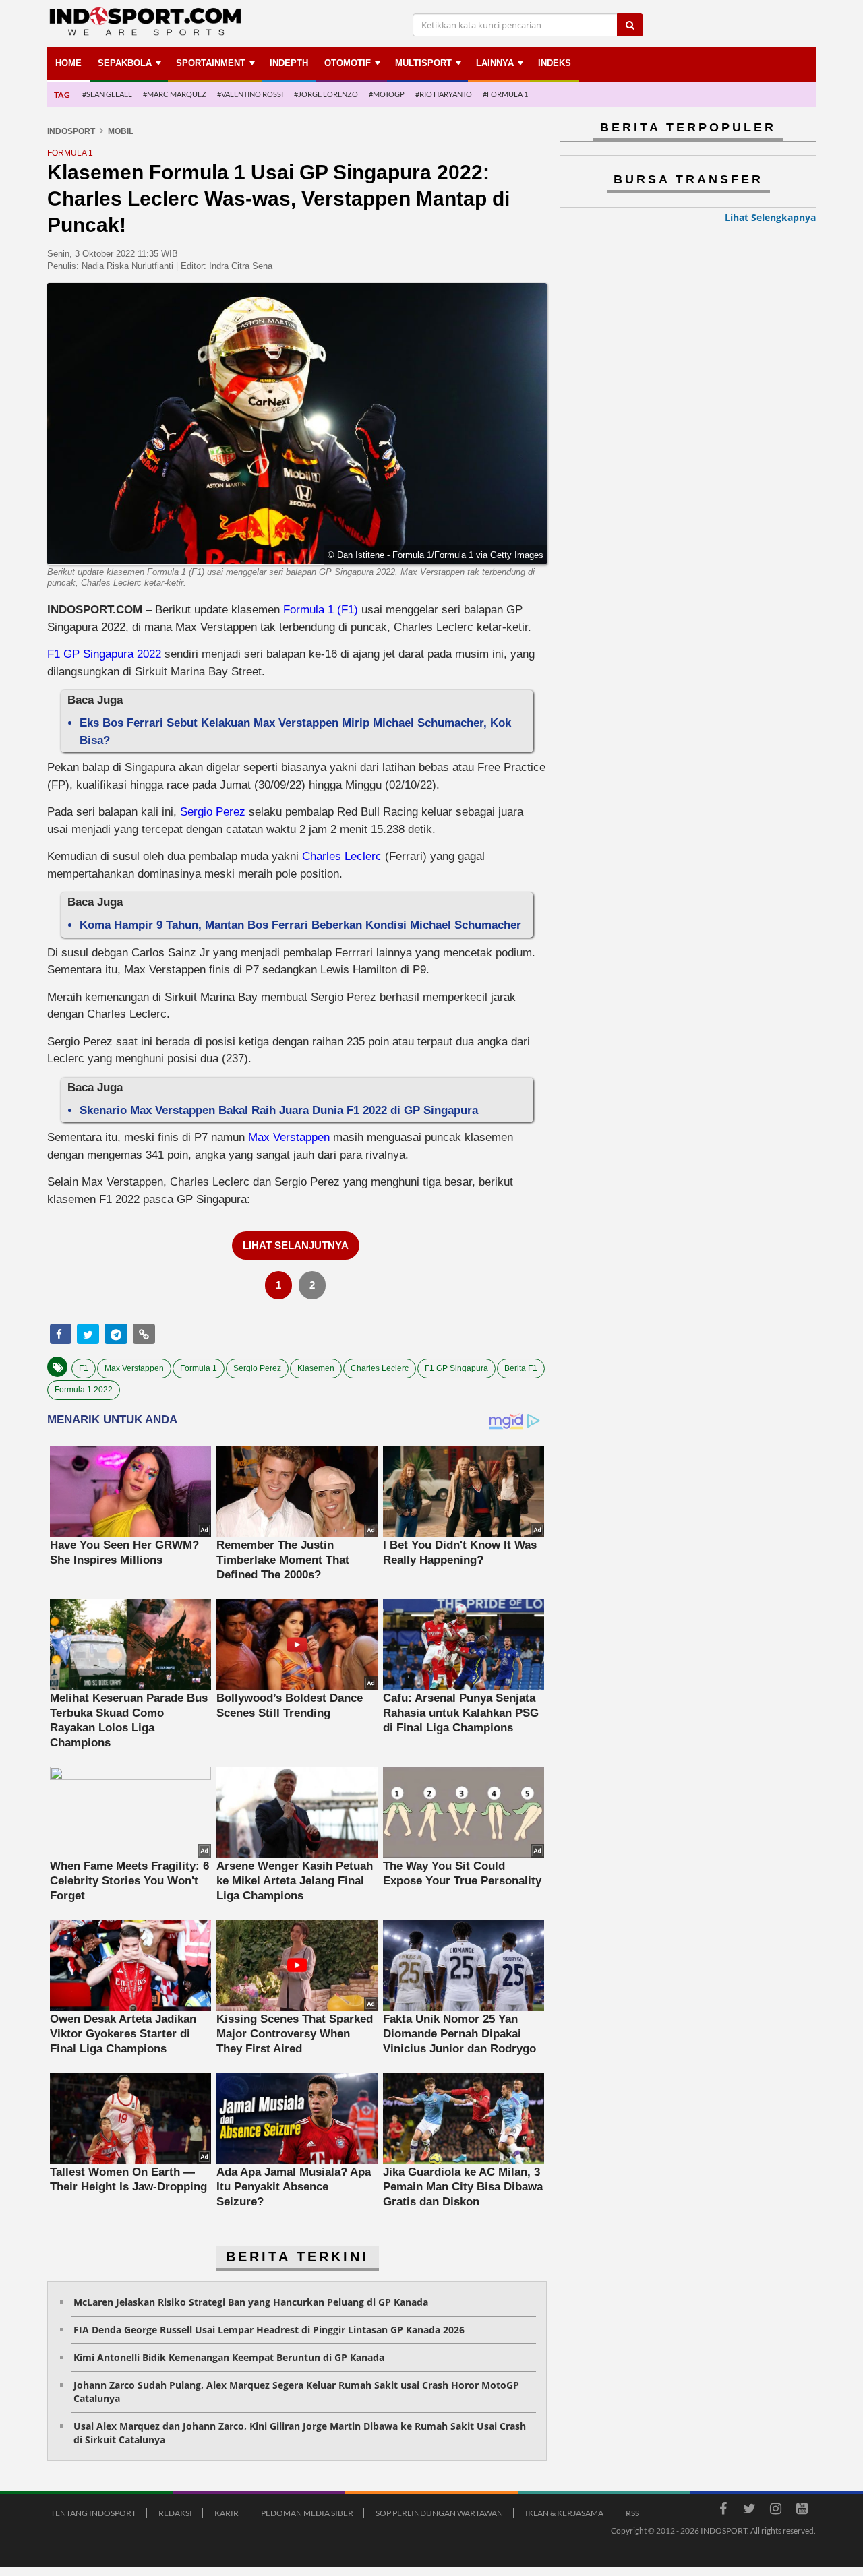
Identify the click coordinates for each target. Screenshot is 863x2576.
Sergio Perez (213, 812)
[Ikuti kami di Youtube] (802, 2511)
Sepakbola (125, 63)
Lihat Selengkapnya (770, 217)
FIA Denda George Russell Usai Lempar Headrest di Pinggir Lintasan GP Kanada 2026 (269, 2330)
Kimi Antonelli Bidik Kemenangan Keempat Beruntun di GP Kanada (229, 2357)
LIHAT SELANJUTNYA (296, 1245)
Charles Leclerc (342, 856)
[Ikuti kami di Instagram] (775, 2511)
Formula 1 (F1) (321, 610)
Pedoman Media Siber (307, 2513)
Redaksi (175, 2513)
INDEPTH (289, 63)
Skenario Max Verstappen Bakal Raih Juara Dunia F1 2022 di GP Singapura (279, 1110)
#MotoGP (387, 94)
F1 (84, 1368)
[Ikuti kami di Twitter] (749, 2511)
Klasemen (316, 1368)
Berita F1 (521, 1368)
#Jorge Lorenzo (326, 94)
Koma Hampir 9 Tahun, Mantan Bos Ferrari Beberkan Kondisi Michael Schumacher (300, 925)
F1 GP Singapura (456, 1368)
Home (68, 63)
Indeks (555, 63)
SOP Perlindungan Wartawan (439, 2513)
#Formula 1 (505, 94)
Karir (227, 2513)
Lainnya (495, 63)
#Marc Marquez (175, 94)
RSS (632, 2513)
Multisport (423, 63)
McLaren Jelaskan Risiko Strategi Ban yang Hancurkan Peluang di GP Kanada (251, 2302)
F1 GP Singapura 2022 (104, 654)
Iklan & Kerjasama (564, 2513)
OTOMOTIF (348, 63)
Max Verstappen (289, 1137)
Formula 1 (199, 1368)
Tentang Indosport (93, 2513)
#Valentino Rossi (250, 94)
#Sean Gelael (107, 94)
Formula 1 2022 (84, 1390)
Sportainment (211, 63)
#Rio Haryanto (444, 94)
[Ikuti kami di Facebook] (723, 2511)
